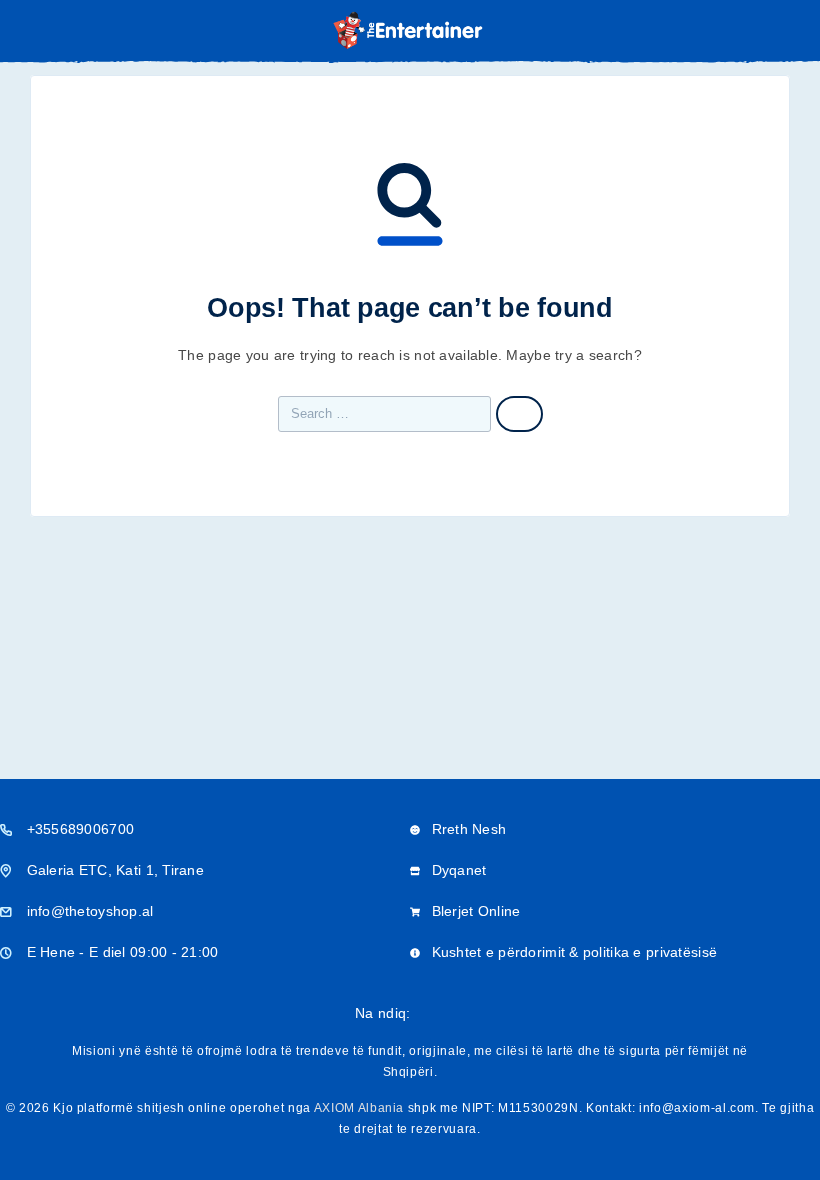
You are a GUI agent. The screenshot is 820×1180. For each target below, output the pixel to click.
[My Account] (758, 31)
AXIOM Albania (359, 1108)
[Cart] (791, 30)
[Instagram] (458, 1014)
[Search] (726, 32)
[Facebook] (426, 1014)
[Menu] (43, 30)
